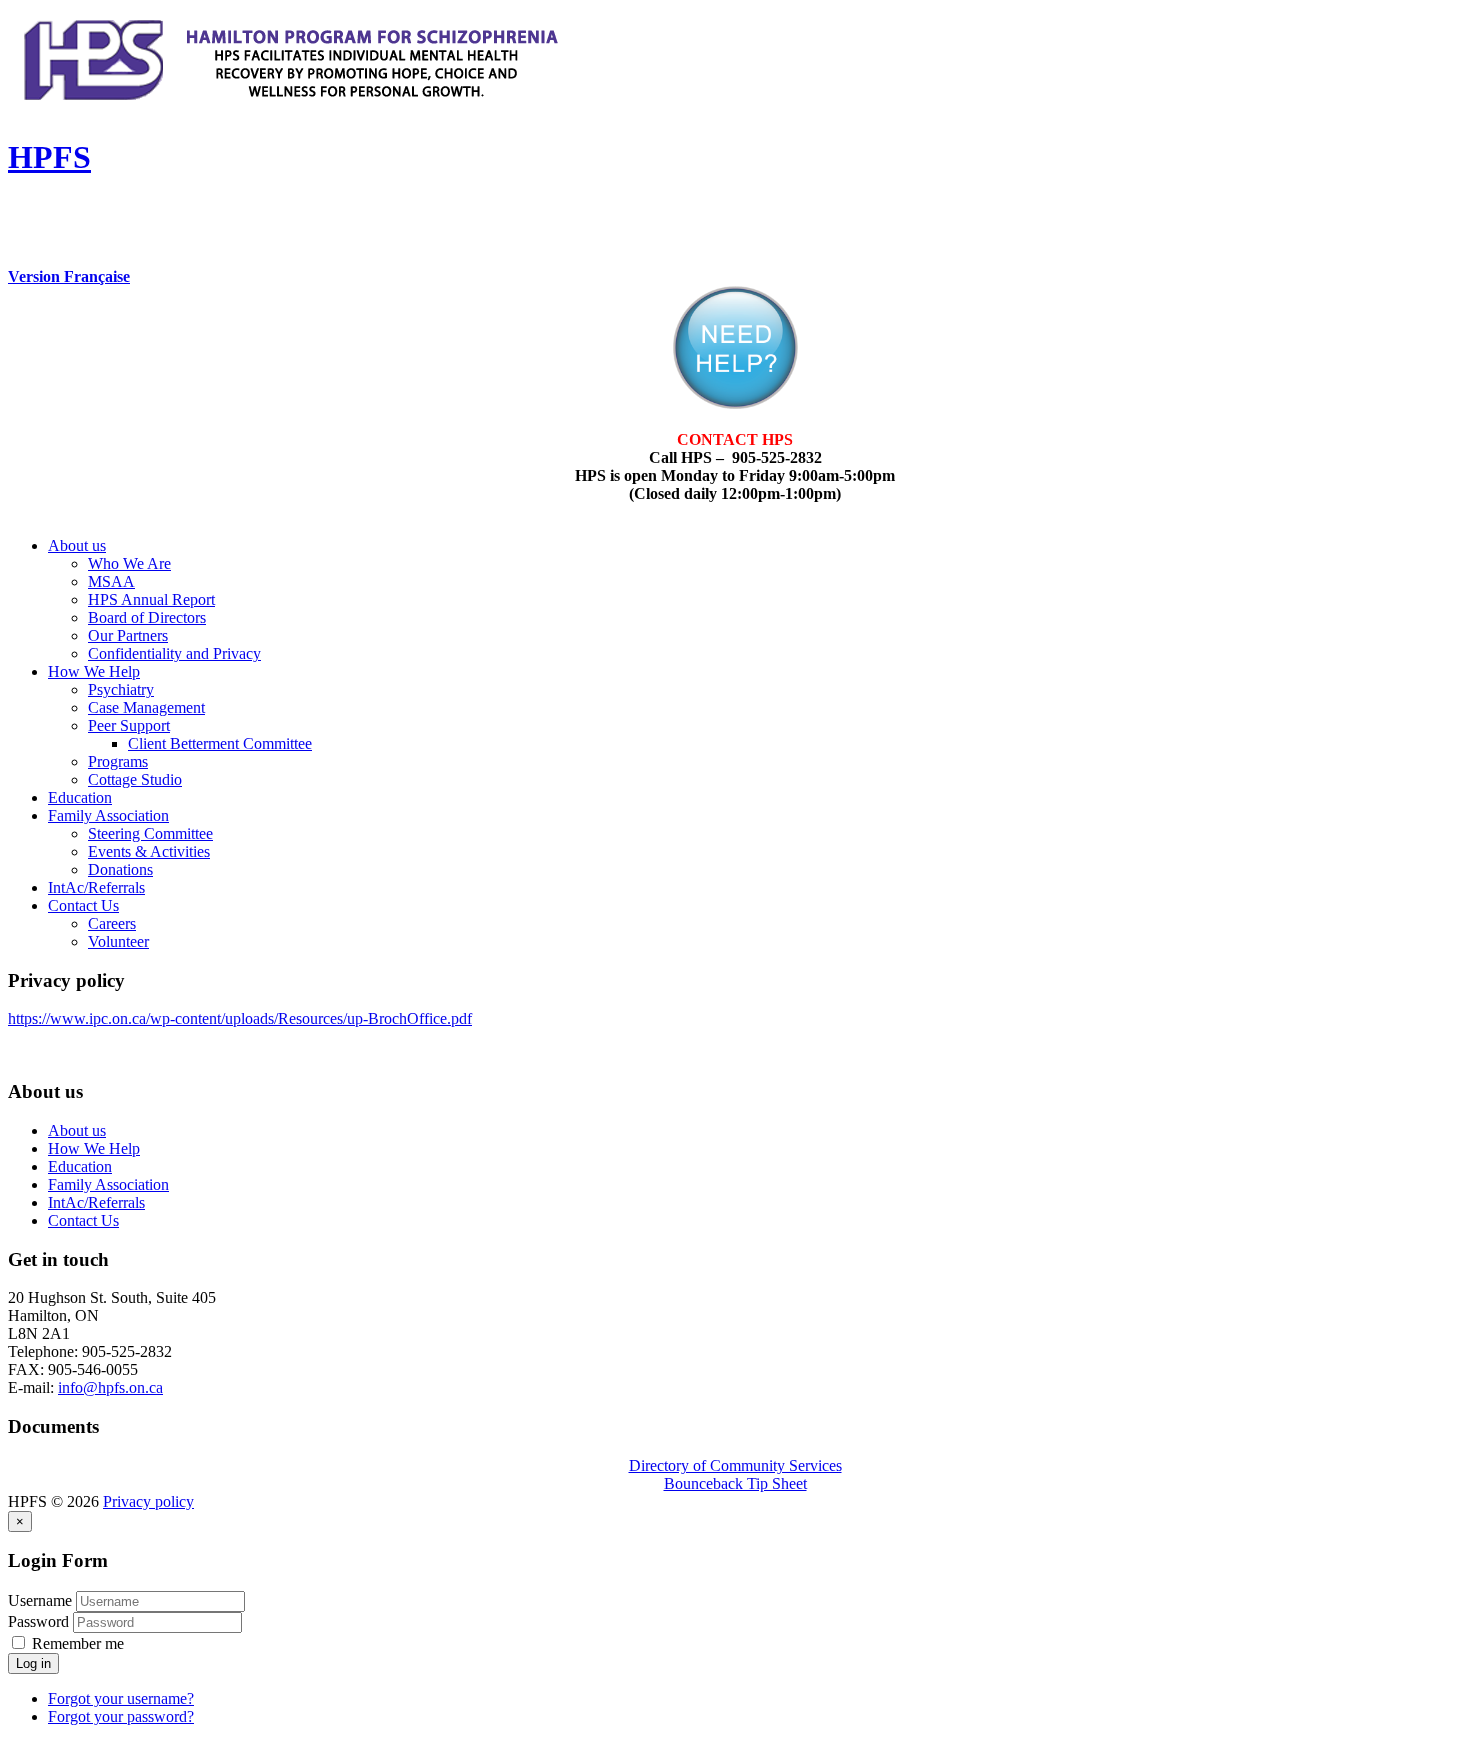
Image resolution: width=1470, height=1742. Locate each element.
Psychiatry (121, 689)
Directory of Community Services (735, 1465)
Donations (120, 869)
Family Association (108, 815)
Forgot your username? (121, 1698)
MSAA (111, 581)
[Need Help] (735, 403)
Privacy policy (148, 1501)
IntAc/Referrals (96, 887)
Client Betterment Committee (220, 743)
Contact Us (83, 905)
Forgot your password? (121, 1716)
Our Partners (128, 635)
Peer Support (129, 725)
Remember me (76, 1643)
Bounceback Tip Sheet (735, 1483)
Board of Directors (147, 617)
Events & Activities (149, 851)
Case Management (146, 707)
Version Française (69, 276)
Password (40, 1621)
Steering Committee (150, 833)
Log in (33, 1663)
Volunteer (118, 941)
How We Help (94, 671)
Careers (112, 923)
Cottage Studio (135, 779)
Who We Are (129, 563)
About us (77, 545)
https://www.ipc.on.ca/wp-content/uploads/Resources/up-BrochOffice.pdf (240, 1018)
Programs (118, 761)
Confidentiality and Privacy (174, 653)
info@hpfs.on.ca (110, 1387)
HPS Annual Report (151, 599)
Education (80, 797)
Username (40, 1600)
